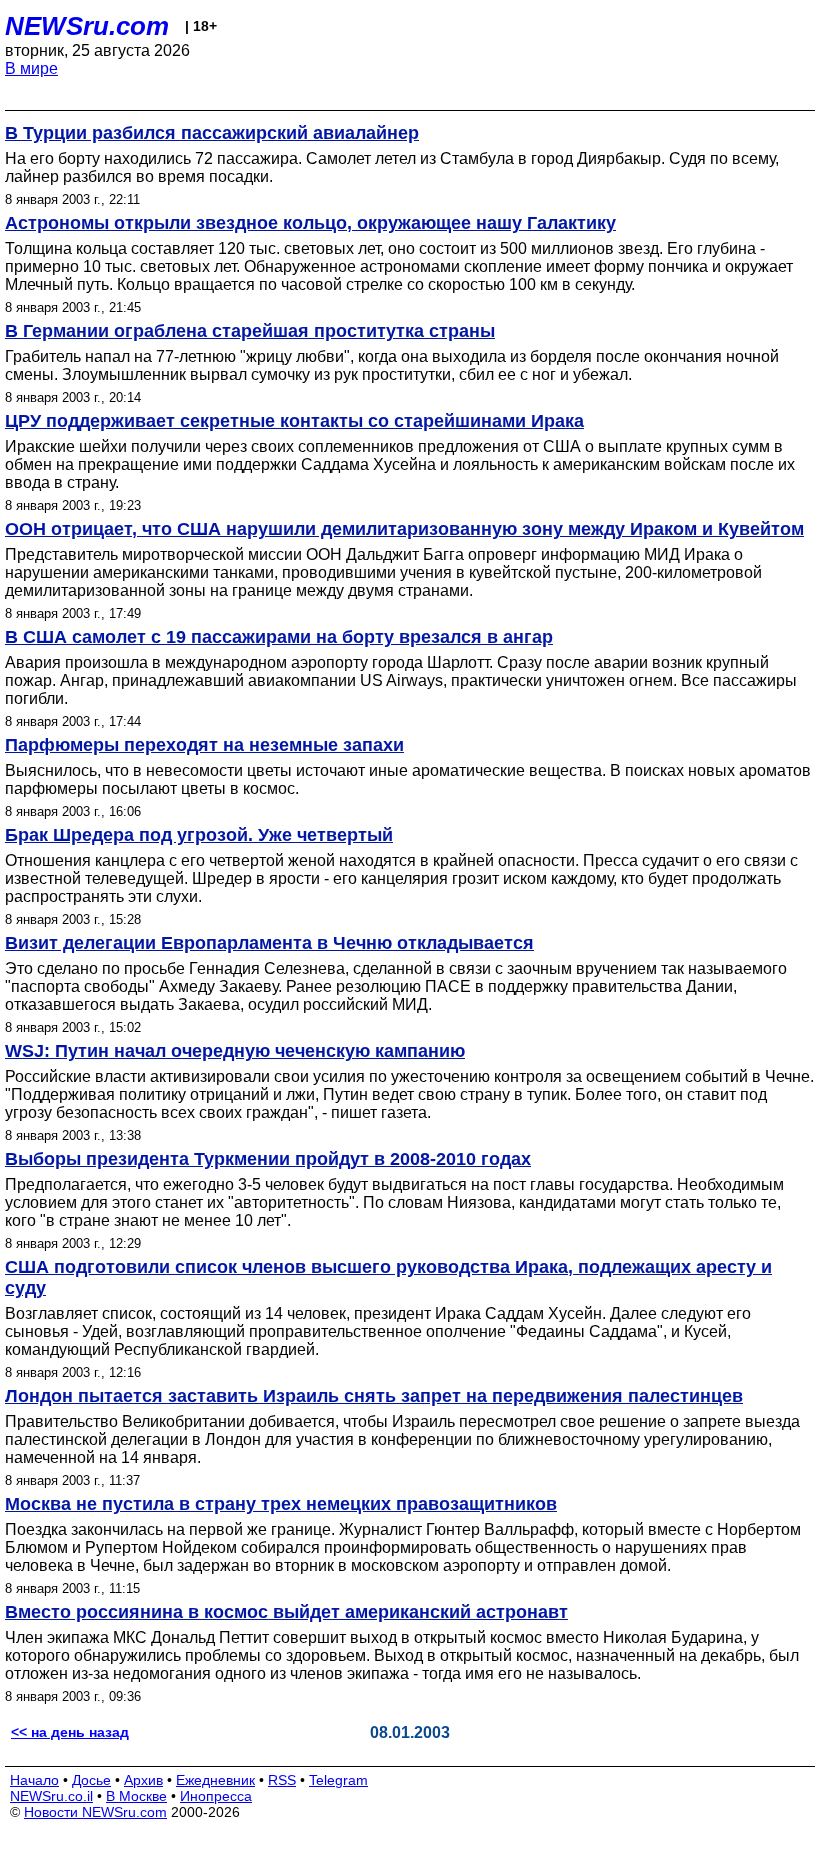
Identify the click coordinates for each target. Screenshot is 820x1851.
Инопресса (216, 1796)
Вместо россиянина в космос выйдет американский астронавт (286, 1612)
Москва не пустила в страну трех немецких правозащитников (281, 1504)
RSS (282, 1780)
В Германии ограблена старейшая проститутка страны (250, 331)
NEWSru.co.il (51, 1796)
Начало (34, 1780)
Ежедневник (215, 1780)
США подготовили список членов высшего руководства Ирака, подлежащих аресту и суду (388, 1277)
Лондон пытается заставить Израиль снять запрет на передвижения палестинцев (374, 1396)
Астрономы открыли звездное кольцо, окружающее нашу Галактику (310, 223)
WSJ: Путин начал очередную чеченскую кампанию (235, 1051)
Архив (143, 1780)
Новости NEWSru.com (95, 1812)
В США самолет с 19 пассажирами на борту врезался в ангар (279, 637)
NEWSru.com (87, 26)
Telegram (338, 1780)
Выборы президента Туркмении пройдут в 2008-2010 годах (268, 1159)
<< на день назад (70, 1732)
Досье (91, 1780)
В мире (31, 68)
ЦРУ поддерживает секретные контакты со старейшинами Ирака (294, 421)
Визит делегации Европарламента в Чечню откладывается (269, 943)
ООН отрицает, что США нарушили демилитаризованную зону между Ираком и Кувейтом (404, 529)
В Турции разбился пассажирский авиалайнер (212, 133)
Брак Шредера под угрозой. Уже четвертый (199, 835)
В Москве (136, 1796)
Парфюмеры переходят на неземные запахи (204, 745)
